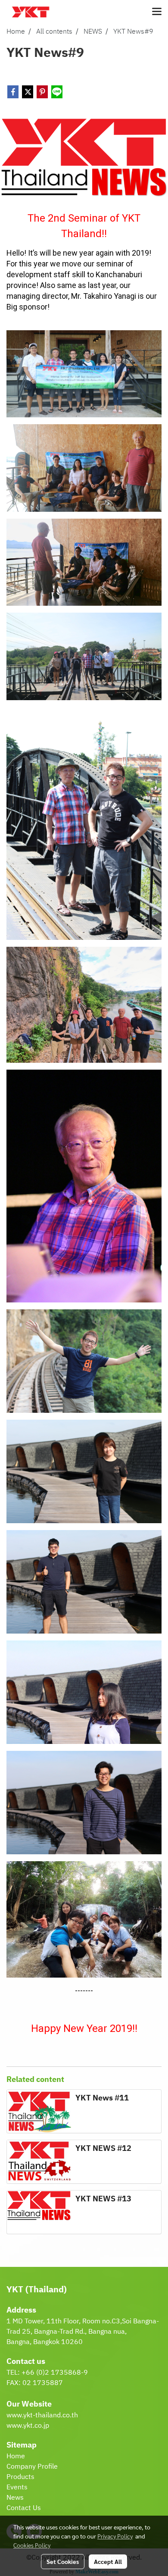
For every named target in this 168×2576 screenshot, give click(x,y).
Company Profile (32, 2467)
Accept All (108, 2561)
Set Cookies (63, 2561)
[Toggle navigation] (157, 12)
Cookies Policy (32, 2545)
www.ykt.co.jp (28, 2426)
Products (20, 2477)
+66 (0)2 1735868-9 (55, 2373)
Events (17, 2487)
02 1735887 (43, 2383)
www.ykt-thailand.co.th (42, 2415)
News (15, 2498)
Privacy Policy (115, 2536)
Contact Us (24, 2508)
